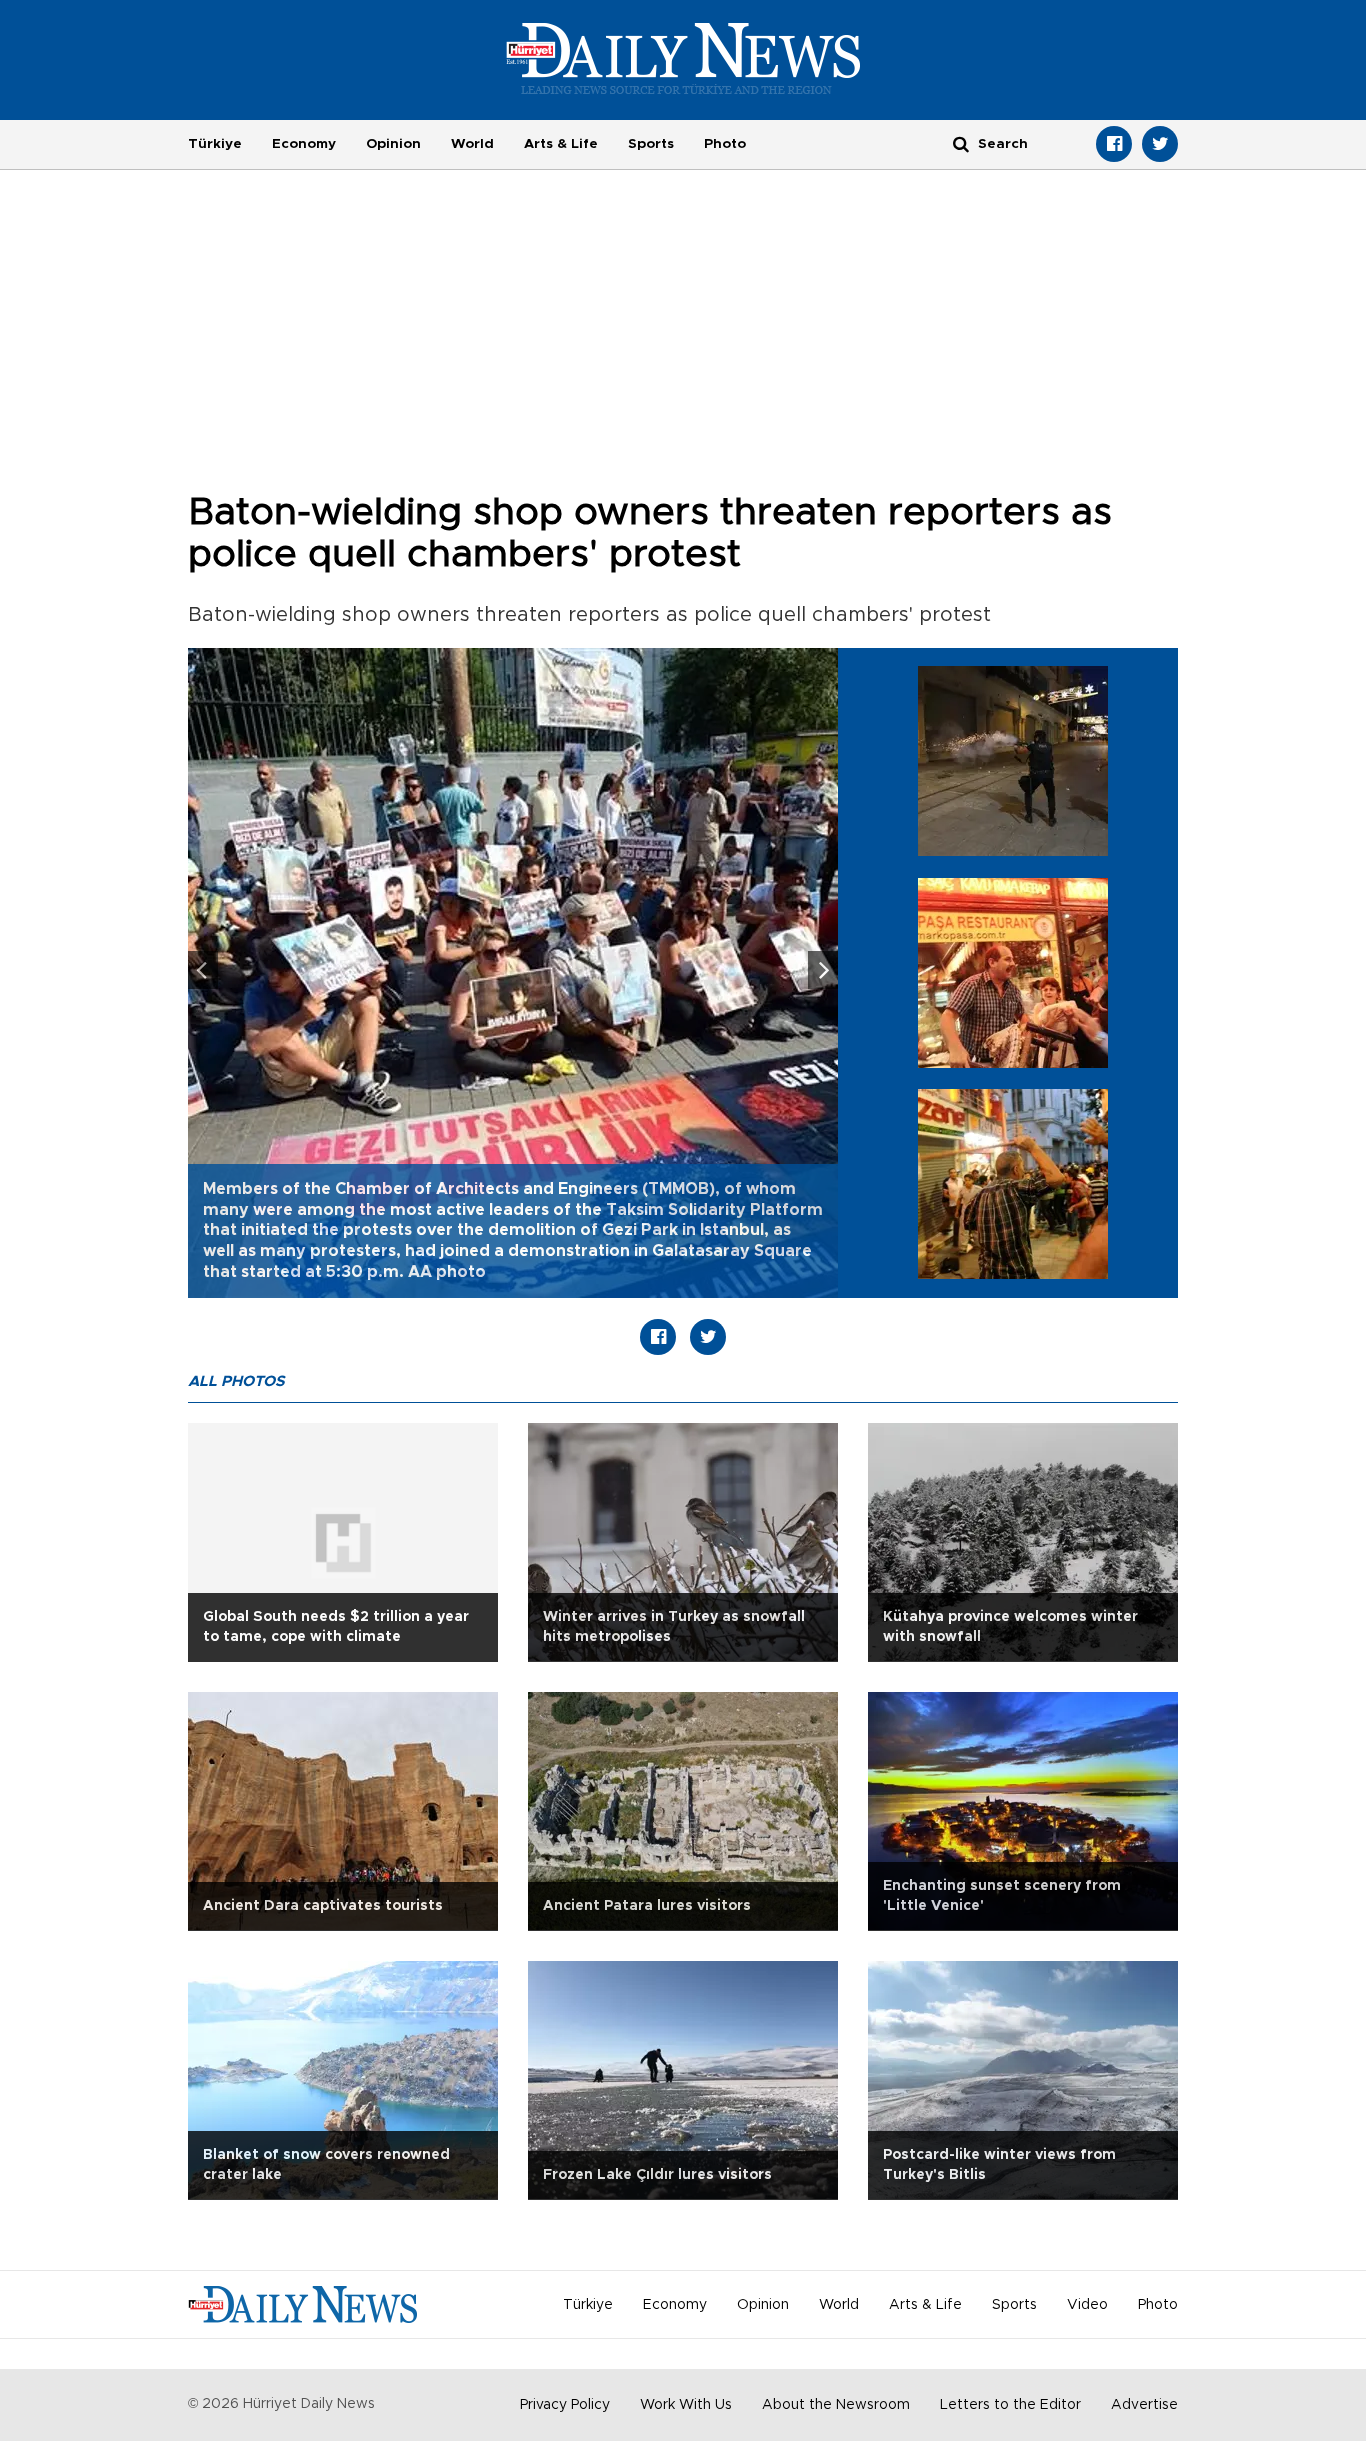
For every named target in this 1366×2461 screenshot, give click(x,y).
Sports (651, 144)
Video (1087, 2305)
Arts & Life (561, 144)
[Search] (961, 143)
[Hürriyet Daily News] (683, 58)
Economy (304, 144)
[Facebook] (1114, 144)
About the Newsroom (836, 2405)
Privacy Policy (565, 2405)
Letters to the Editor (1010, 2405)
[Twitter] (1160, 144)
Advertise (1144, 2405)
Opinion (393, 144)
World (472, 144)
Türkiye (215, 144)
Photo (725, 144)
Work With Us (686, 2405)
